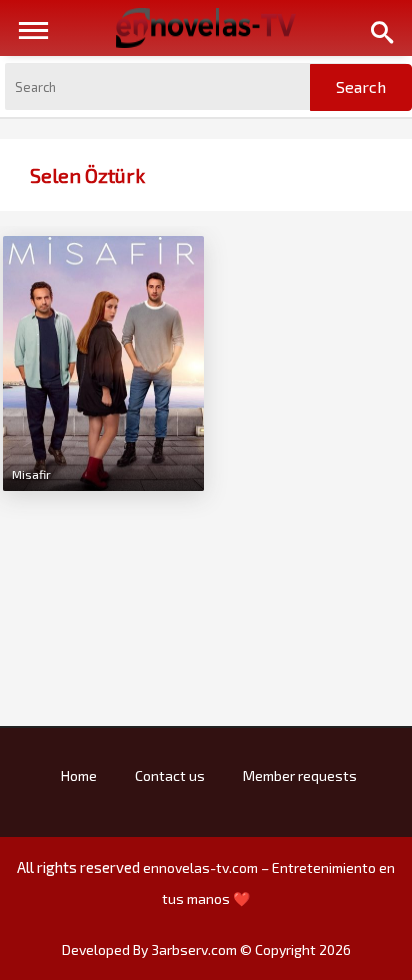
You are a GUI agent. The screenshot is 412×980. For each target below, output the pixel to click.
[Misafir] (103, 361)
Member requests (300, 775)
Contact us (170, 775)
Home (79, 775)
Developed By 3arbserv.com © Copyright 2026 (206, 949)
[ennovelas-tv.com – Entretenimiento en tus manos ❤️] (206, 26)
